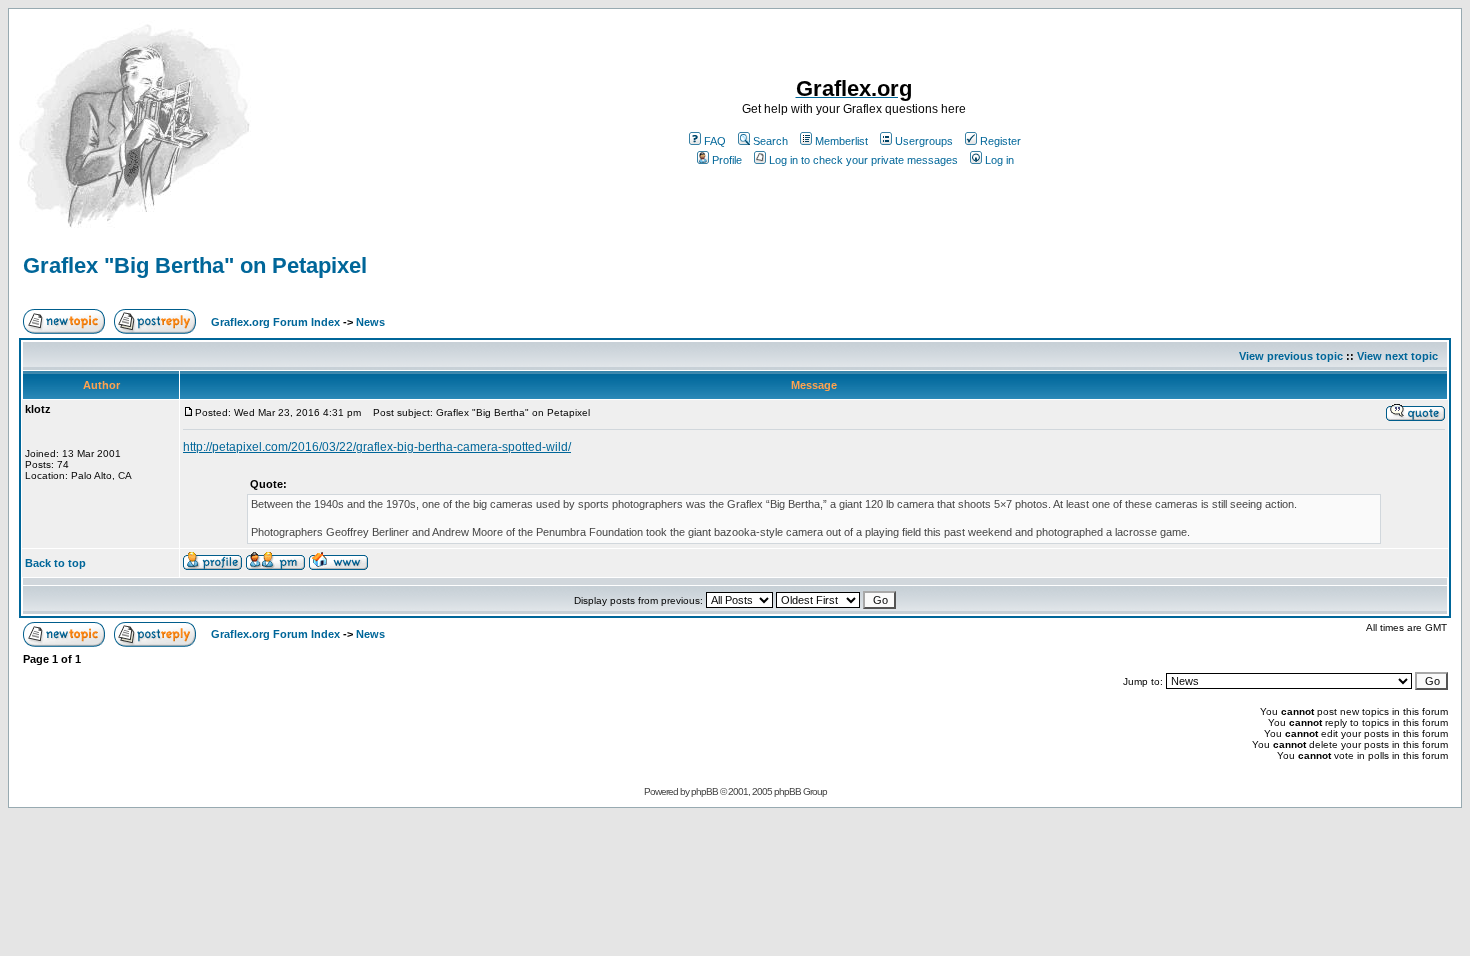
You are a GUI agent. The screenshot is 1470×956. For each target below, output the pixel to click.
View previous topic (1291, 356)
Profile (727, 160)
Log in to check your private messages (863, 160)
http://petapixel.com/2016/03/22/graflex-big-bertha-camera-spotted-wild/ (377, 447)
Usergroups (924, 141)
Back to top (55, 563)
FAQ (715, 141)
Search (770, 141)
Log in (999, 160)
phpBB (704, 791)
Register (1000, 141)
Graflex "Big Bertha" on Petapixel (195, 265)
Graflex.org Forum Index (275, 322)
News (370, 322)
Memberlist (841, 141)
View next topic (1397, 356)
